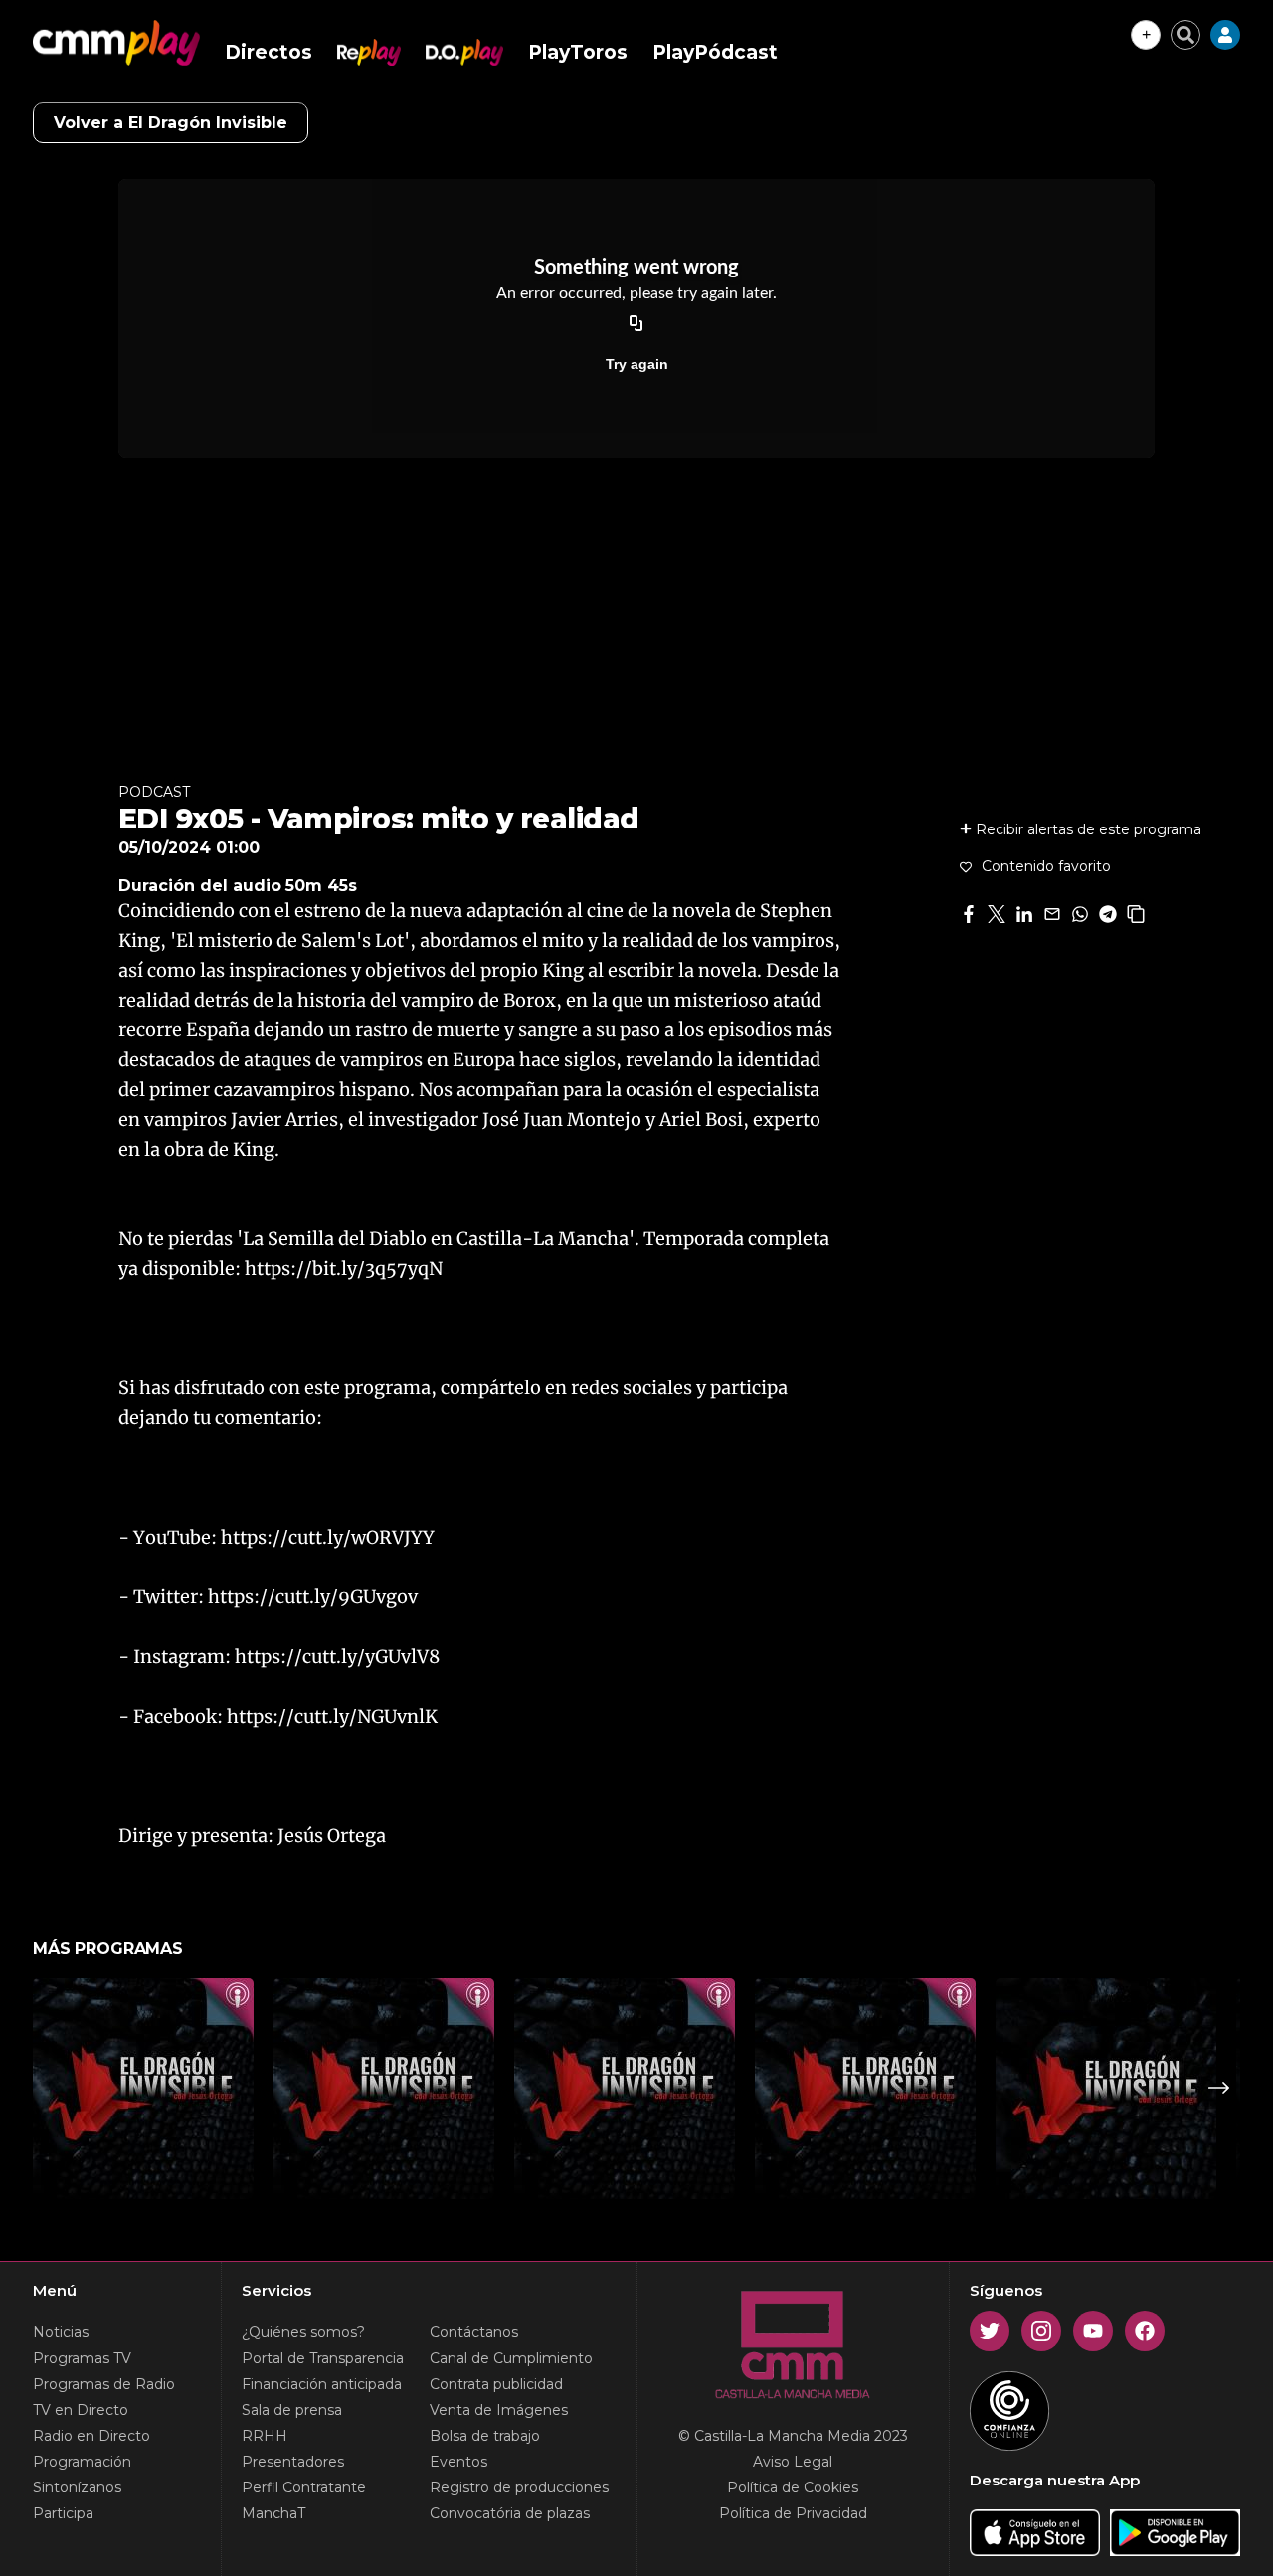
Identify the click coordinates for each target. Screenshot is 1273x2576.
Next (1219, 2088)
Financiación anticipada (322, 2384)
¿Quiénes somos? (303, 2332)
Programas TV (82, 2358)
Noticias (61, 2332)
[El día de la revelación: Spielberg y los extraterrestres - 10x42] (384, 2089)
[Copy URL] (636, 324)
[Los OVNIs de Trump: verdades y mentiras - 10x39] (1106, 2089)
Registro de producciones (519, 2487)
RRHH (265, 2436)
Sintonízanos (77, 2487)
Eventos (458, 2462)
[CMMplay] (116, 43)
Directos (269, 52)
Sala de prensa (292, 2410)
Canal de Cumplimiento (511, 2358)
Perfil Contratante (304, 2487)
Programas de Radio (104, 2384)
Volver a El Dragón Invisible (171, 123)
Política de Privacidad (793, 2513)
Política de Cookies (793, 2487)
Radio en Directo (91, 2436)
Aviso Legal (793, 2462)
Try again (637, 364)
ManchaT (273, 2513)
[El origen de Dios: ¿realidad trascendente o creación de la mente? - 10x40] (865, 2089)
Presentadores (293, 2462)
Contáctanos (474, 2332)
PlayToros (578, 52)
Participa (63, 2513)
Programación (82, 2462)
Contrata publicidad (496, 2384)
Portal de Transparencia (323, 2358)
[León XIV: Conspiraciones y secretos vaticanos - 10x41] (625, 2089)
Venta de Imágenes (499, 2410)
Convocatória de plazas (510, 2513)
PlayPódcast (715, 52)
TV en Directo (81, 2410)
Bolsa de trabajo (485, 2436)
